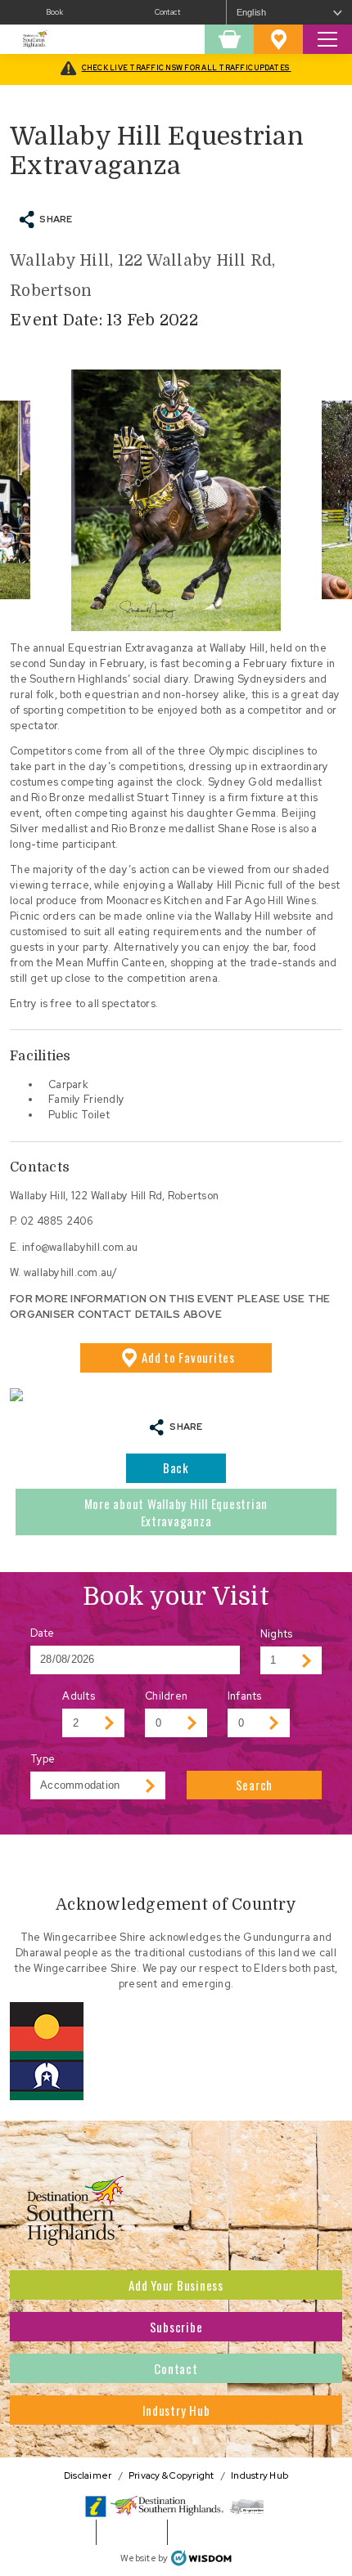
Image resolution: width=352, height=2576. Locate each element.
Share (56, 219)
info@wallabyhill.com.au (80, 1247)
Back (176, 1467)
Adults (79, 1696)
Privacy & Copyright (171, 2475)
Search (255, 1785)
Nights (277, 1634)
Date (43, 1633)
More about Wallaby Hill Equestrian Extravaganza (176, 1512)
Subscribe (176, 2327)
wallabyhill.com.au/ (71, 1272)
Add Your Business (176, 2285)
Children (166, 1696)
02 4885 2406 (56, 1221)
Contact (168, 12)
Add (188, 1357)
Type (43, 1759)
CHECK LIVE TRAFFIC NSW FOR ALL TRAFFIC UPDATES (187, 68)
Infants (245, 1696)
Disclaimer (88, 2475)
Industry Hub (176, 2410)
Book (54, 12)
